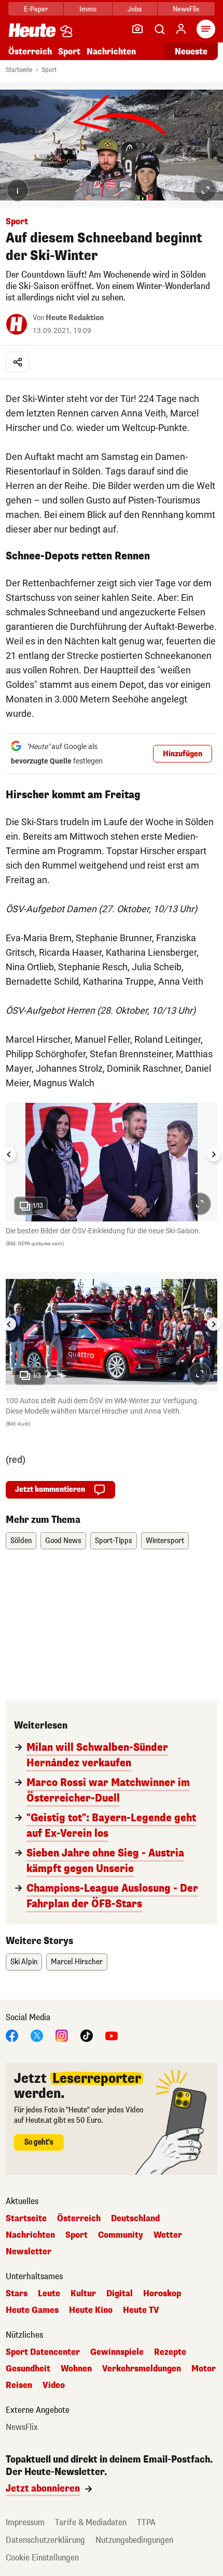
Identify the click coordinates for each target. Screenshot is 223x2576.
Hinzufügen (183, 754)
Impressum (25, 2522)
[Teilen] (18, 362)
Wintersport (165, 1541)
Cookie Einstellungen (42, 2558)
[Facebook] (12, 2035)
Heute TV (141, 2310)
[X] (37, 2035)
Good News (63, 1541)
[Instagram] (62, 2035)
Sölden (21, 1541)
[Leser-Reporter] (137, 29)
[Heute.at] (32, 30)
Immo (88, 9)
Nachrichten (30, 2235)
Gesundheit (28, 2369)
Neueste (191, 52)
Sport (69, 52)
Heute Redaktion (75, 318)
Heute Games (32, 2310)
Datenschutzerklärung (45, 2540)
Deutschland (135, 2219)
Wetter (168, 2235)
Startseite (19, 70)
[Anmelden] (181, 29)
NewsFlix (186, 9)
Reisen (19, 2385)
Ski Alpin (24, 1962)
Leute (49, 2294)
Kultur (83, 2294)
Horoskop (162, 2294)
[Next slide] (214, 1155)
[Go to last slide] (9, 1155)
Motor (204, 2369)
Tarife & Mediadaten (91, 2522)
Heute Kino (91, 2310)
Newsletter (29, 2252)
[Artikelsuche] (159, 29)
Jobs (135, 9)
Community (121, 2235)
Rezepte (170, 2352)
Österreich (30, 52)
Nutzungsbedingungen (134, 2540)
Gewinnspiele (117, 2352)
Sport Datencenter (43, 2352)
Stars (17, 2294)
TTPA (146, 2522)
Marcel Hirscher (77, 1962)
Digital (120, 2294)
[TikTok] (87, 2035)
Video (54, 2385)
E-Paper (36, 9)
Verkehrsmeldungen (142, 2369)
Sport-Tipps (114, 1541)
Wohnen (76, 2369)
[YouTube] (112, 2035)
